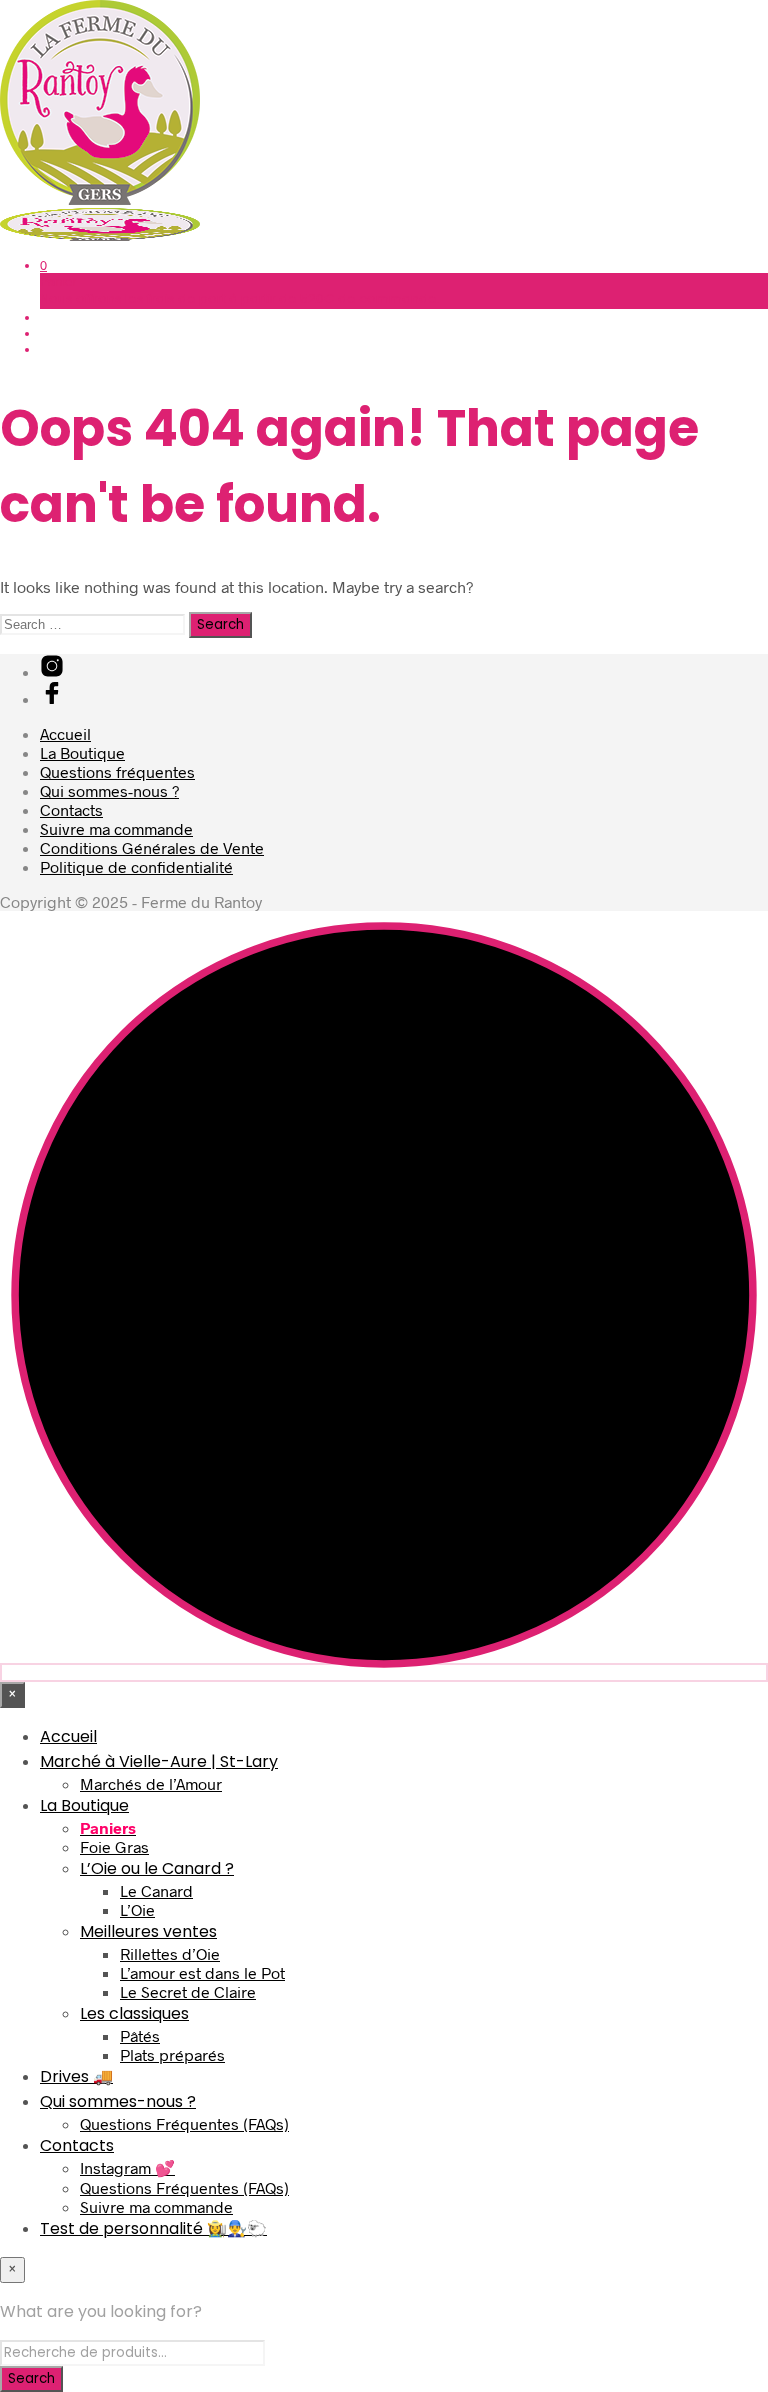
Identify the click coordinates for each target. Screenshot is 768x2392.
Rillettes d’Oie (170, 1953)
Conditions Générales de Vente (152, 847)
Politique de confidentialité (136, 866)
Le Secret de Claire (188, 1991)
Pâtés (140, 2035)
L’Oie (137, 1909)
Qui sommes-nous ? (109, 790)
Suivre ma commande (116, 828)
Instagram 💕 (127, 2167)
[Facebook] (52, 698)
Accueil (65, 733)
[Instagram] (52, 671)
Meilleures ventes (148, 1931)
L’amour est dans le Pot (202, 1972)
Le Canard (156, 1890)
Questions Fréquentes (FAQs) (184, 2123)
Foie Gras (114, 1846)
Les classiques (134, 2013)
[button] (43, 265)
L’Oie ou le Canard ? (157, 1868)
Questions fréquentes (117, 771)
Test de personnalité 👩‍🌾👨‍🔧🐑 (153, 2228)
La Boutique (82, 752)
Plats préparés (172, 2054)
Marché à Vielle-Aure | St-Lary (159, 1761)
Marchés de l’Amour (151, 1783)
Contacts (71, 809)
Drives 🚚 (76, 2076)
